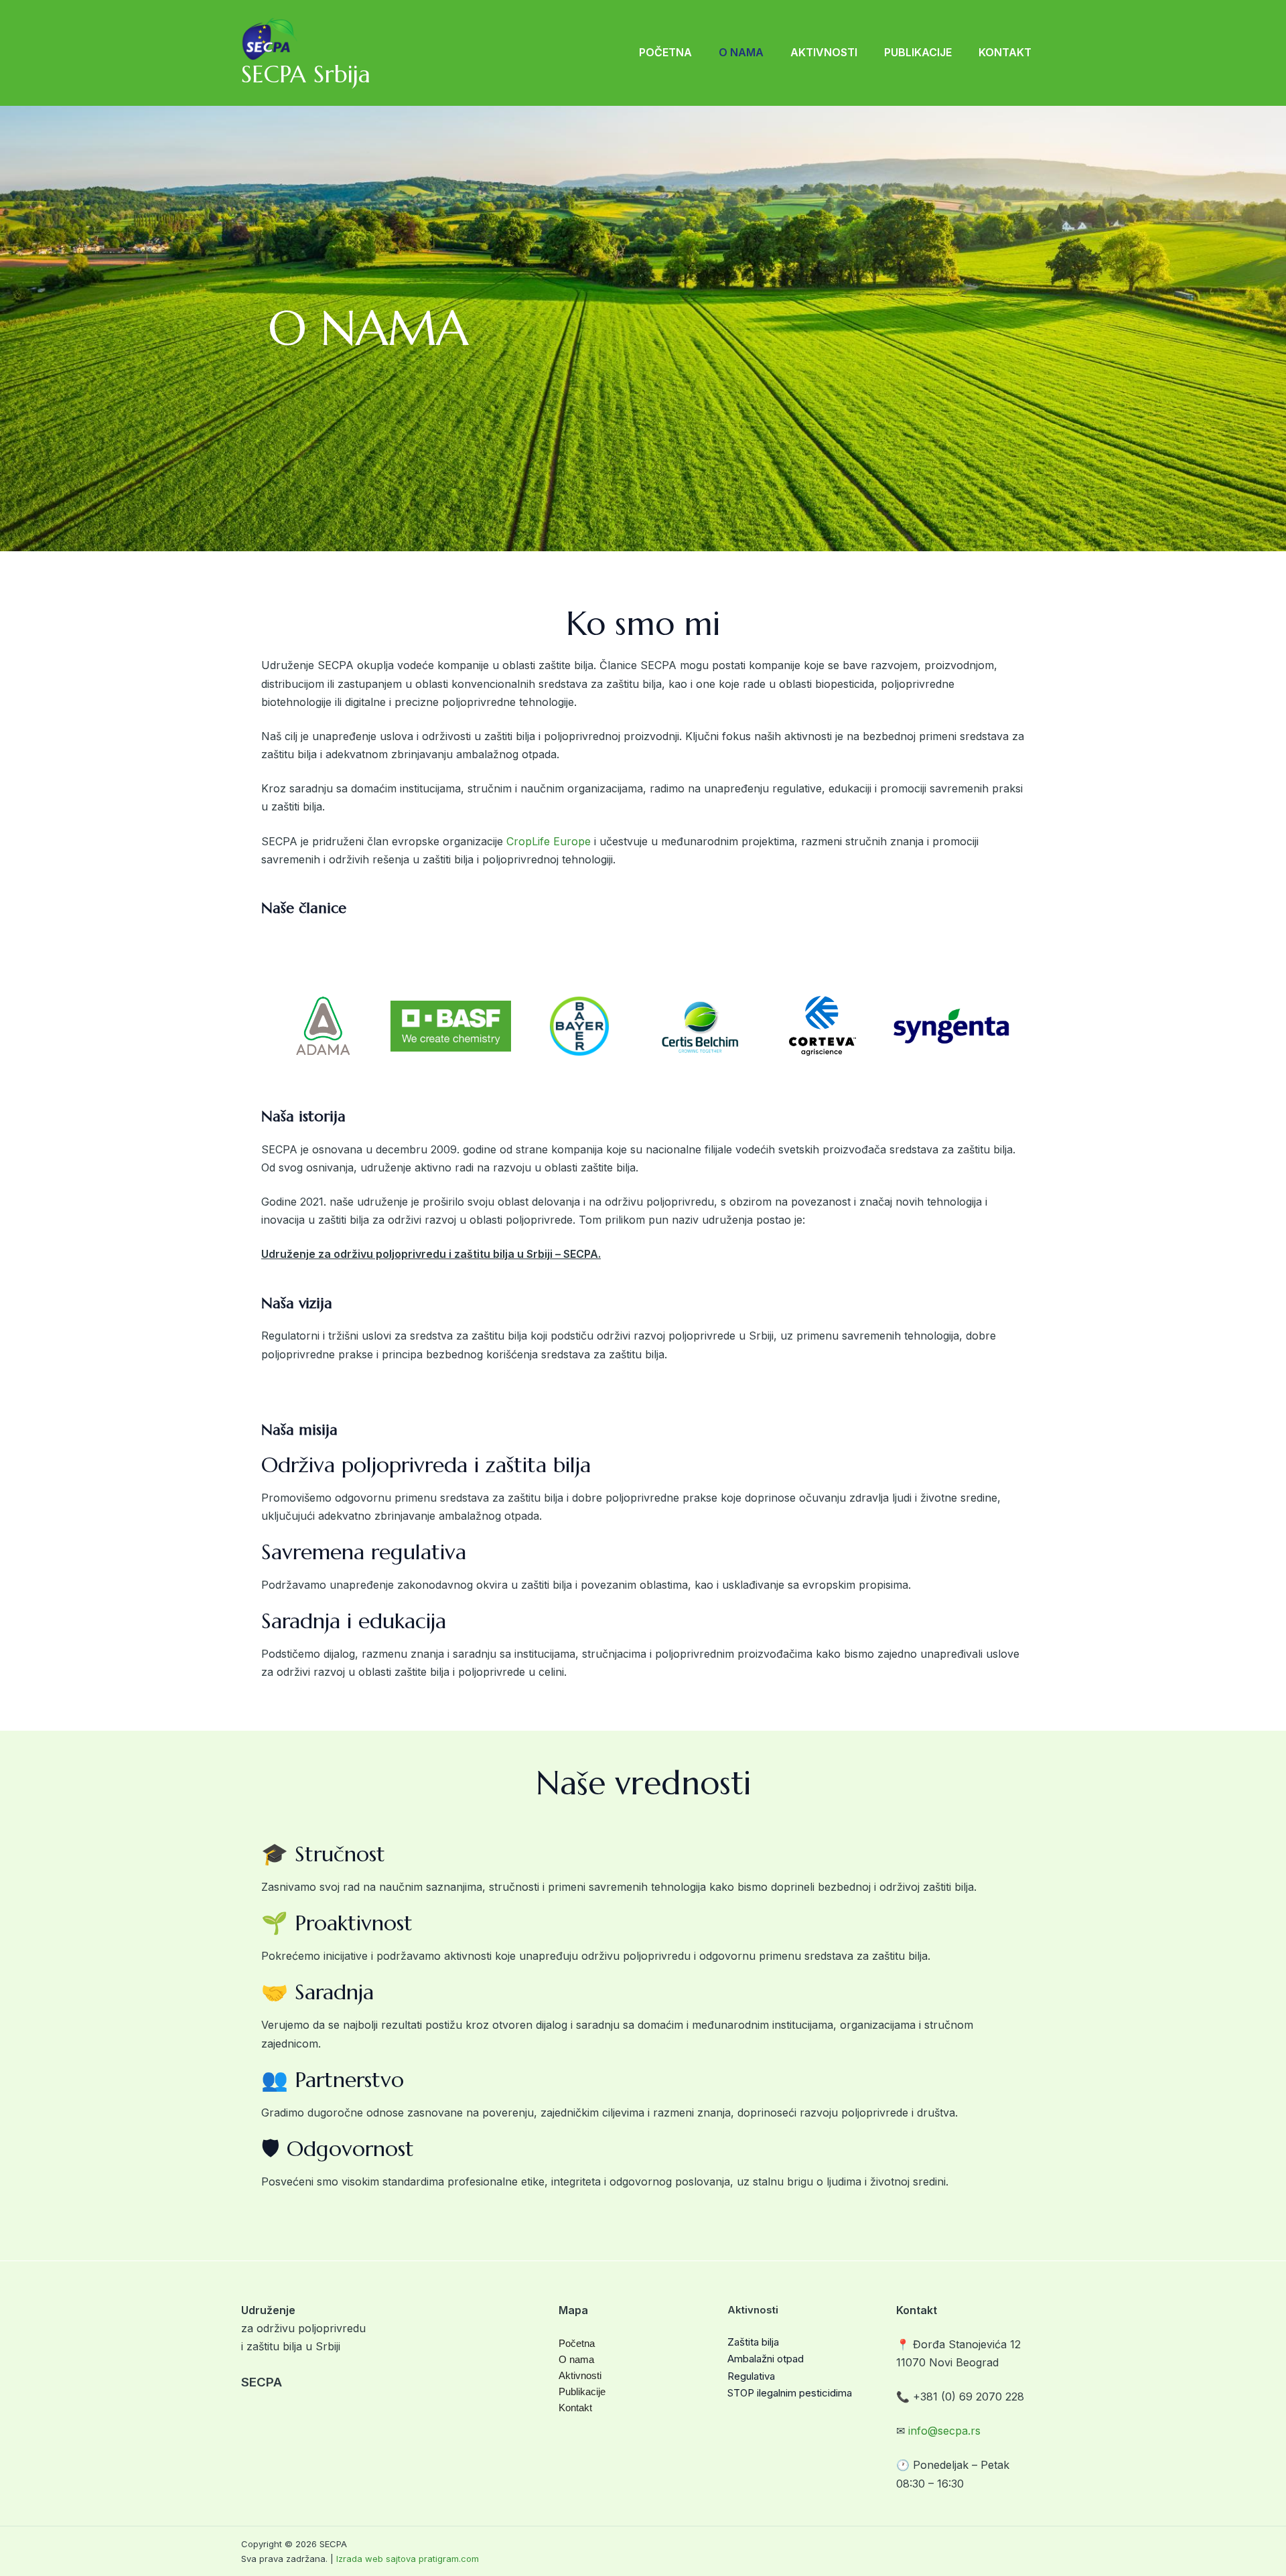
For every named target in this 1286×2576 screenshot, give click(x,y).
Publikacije (582, 2391)
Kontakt (1005, 52)
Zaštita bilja (753, 2342)
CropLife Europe (549, 841)
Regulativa (751, 2376)
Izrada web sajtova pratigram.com (408, 2559)
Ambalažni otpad (766, 2359)
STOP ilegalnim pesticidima (790, 2393)
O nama (741, 52)
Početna (665, 52)
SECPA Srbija (306, 74)
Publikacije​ (918, 52)
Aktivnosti (824, 52)
